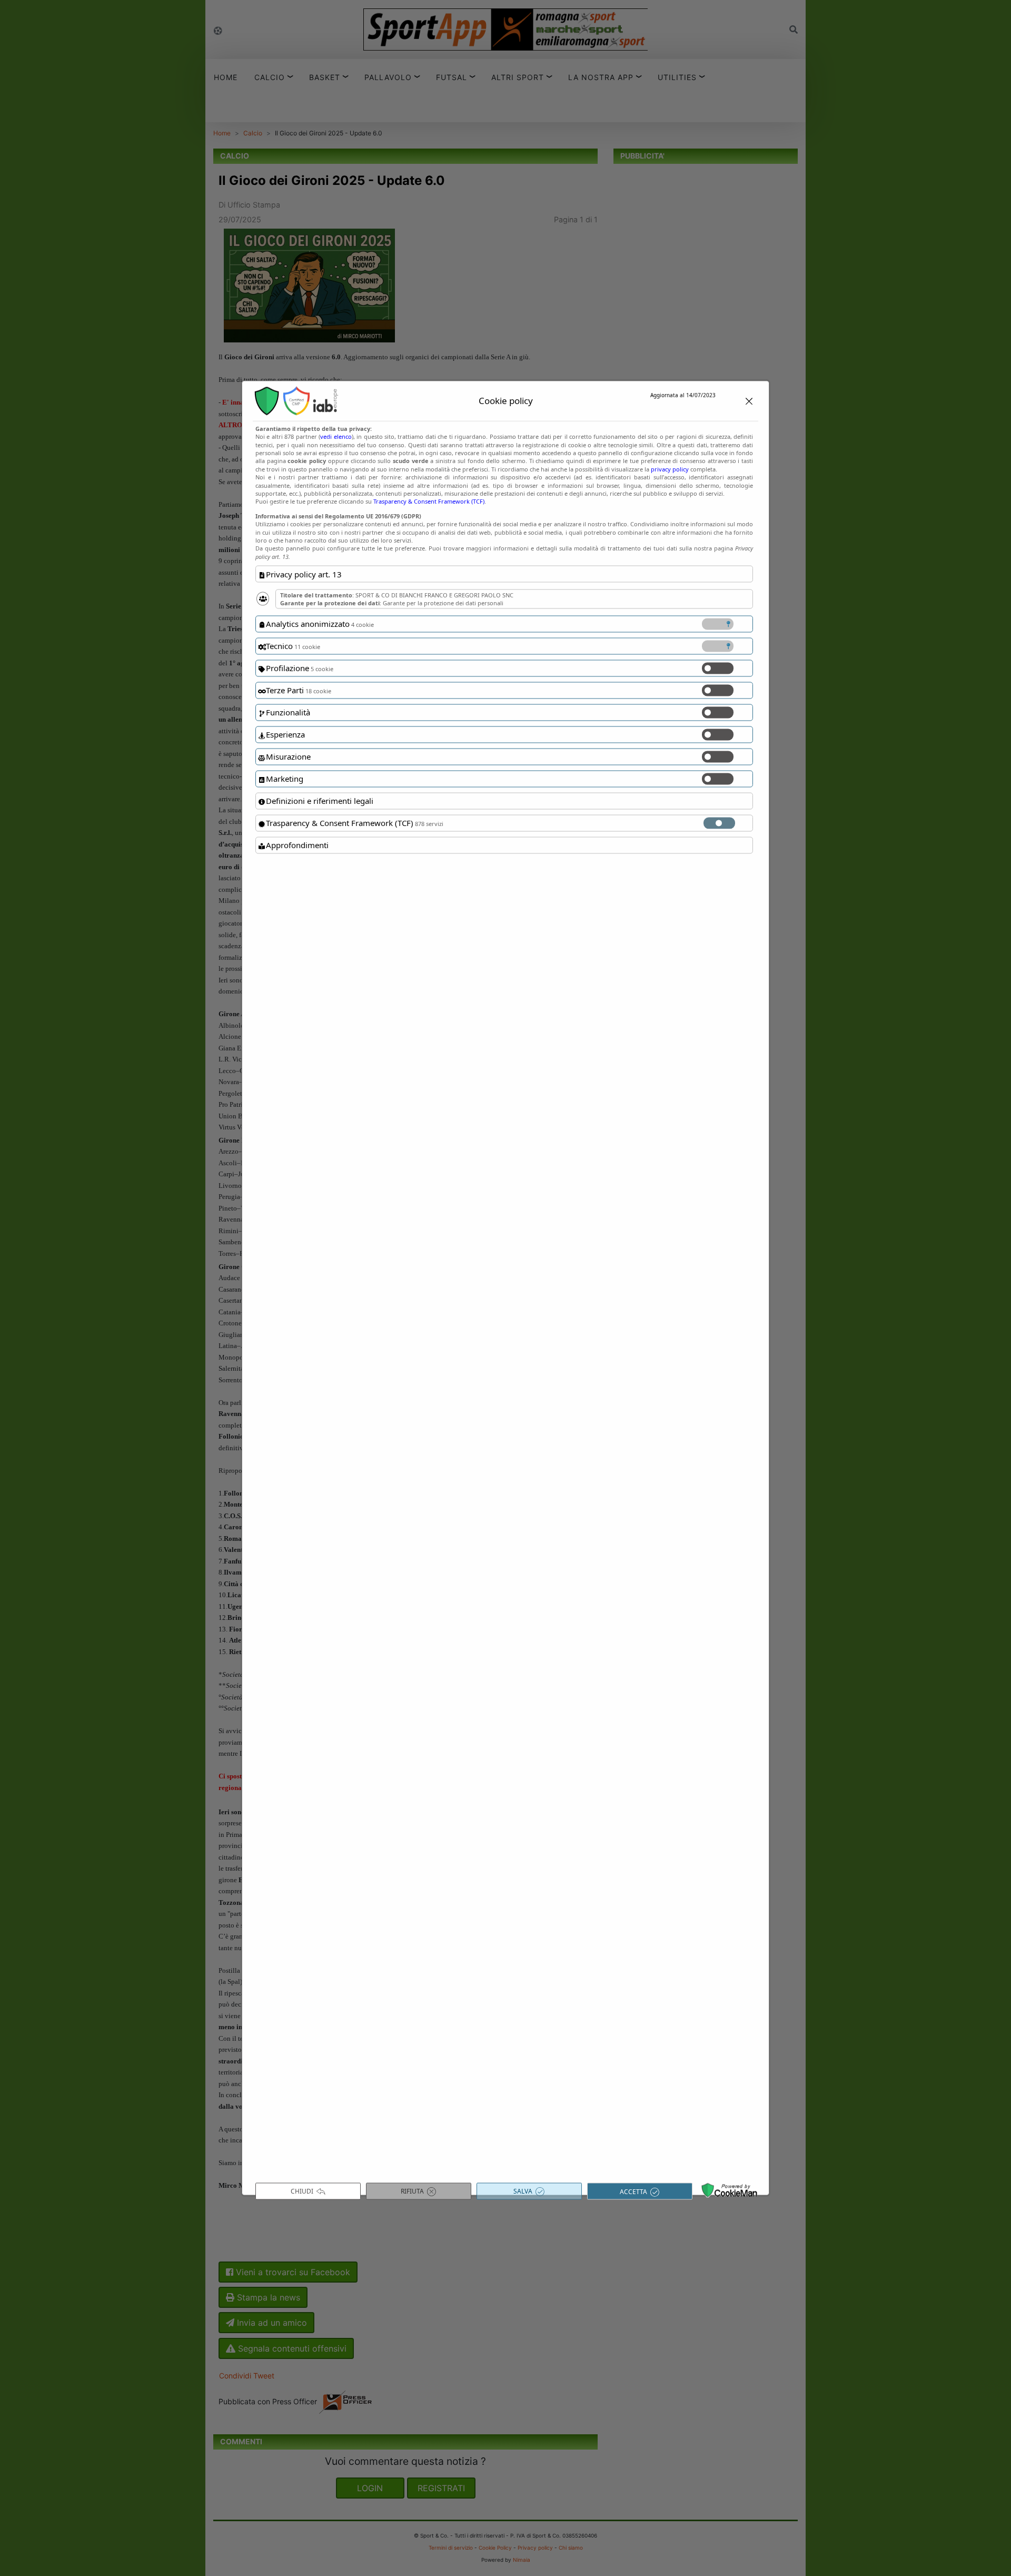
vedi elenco (336, 436)
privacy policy (670, 469)
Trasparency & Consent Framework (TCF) (429, 501)
